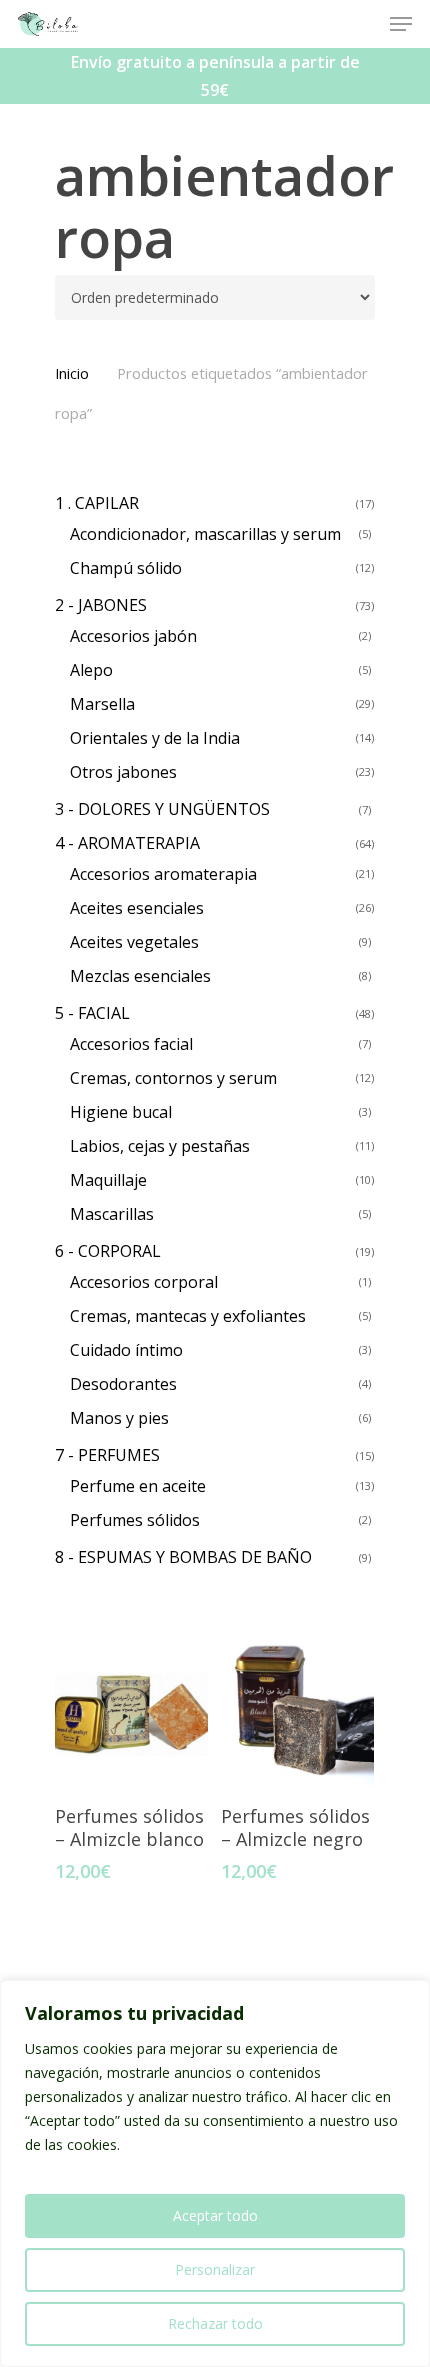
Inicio (72, 373)
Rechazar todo (215, 2323)
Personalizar (215, 2269)
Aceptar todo (215, 2215)
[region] (215, 2173)
